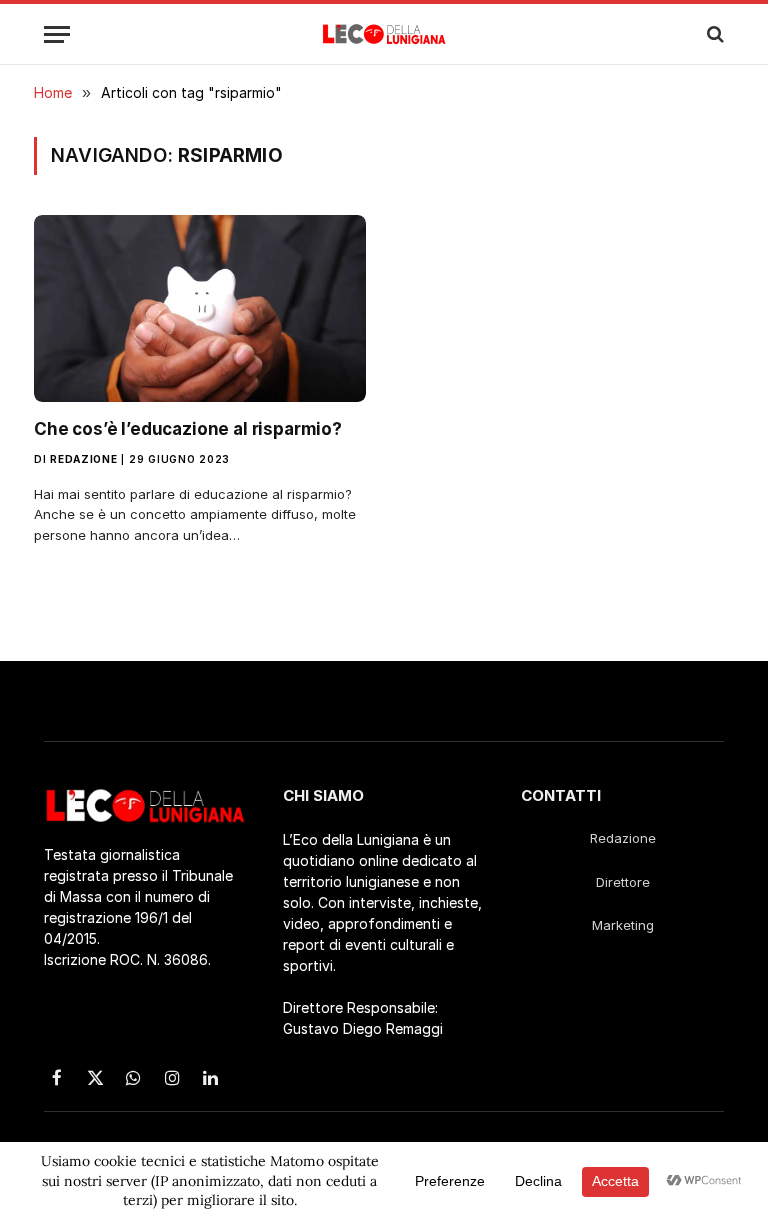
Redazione (83, 459)
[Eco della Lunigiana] (384, 34)
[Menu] (57, 34)
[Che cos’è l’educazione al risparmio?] (200, 308)
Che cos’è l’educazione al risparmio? (188, 429)
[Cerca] (713, 34)
